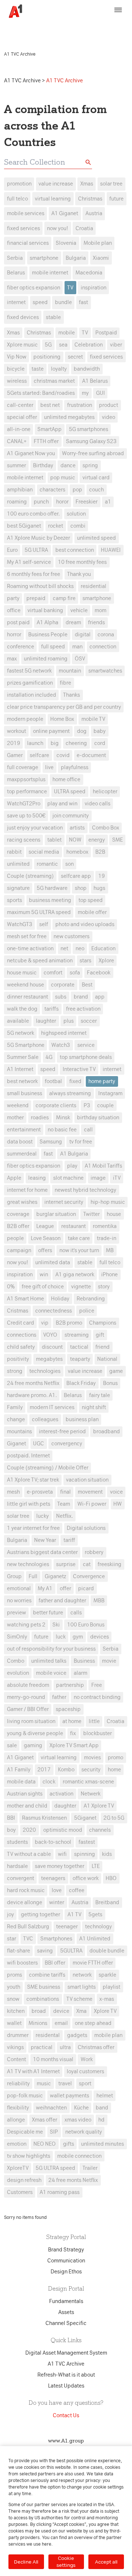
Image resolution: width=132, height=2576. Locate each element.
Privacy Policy (41, 31)
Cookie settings (66, 2562)
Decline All (26, 2562)
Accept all (106, 2562)
